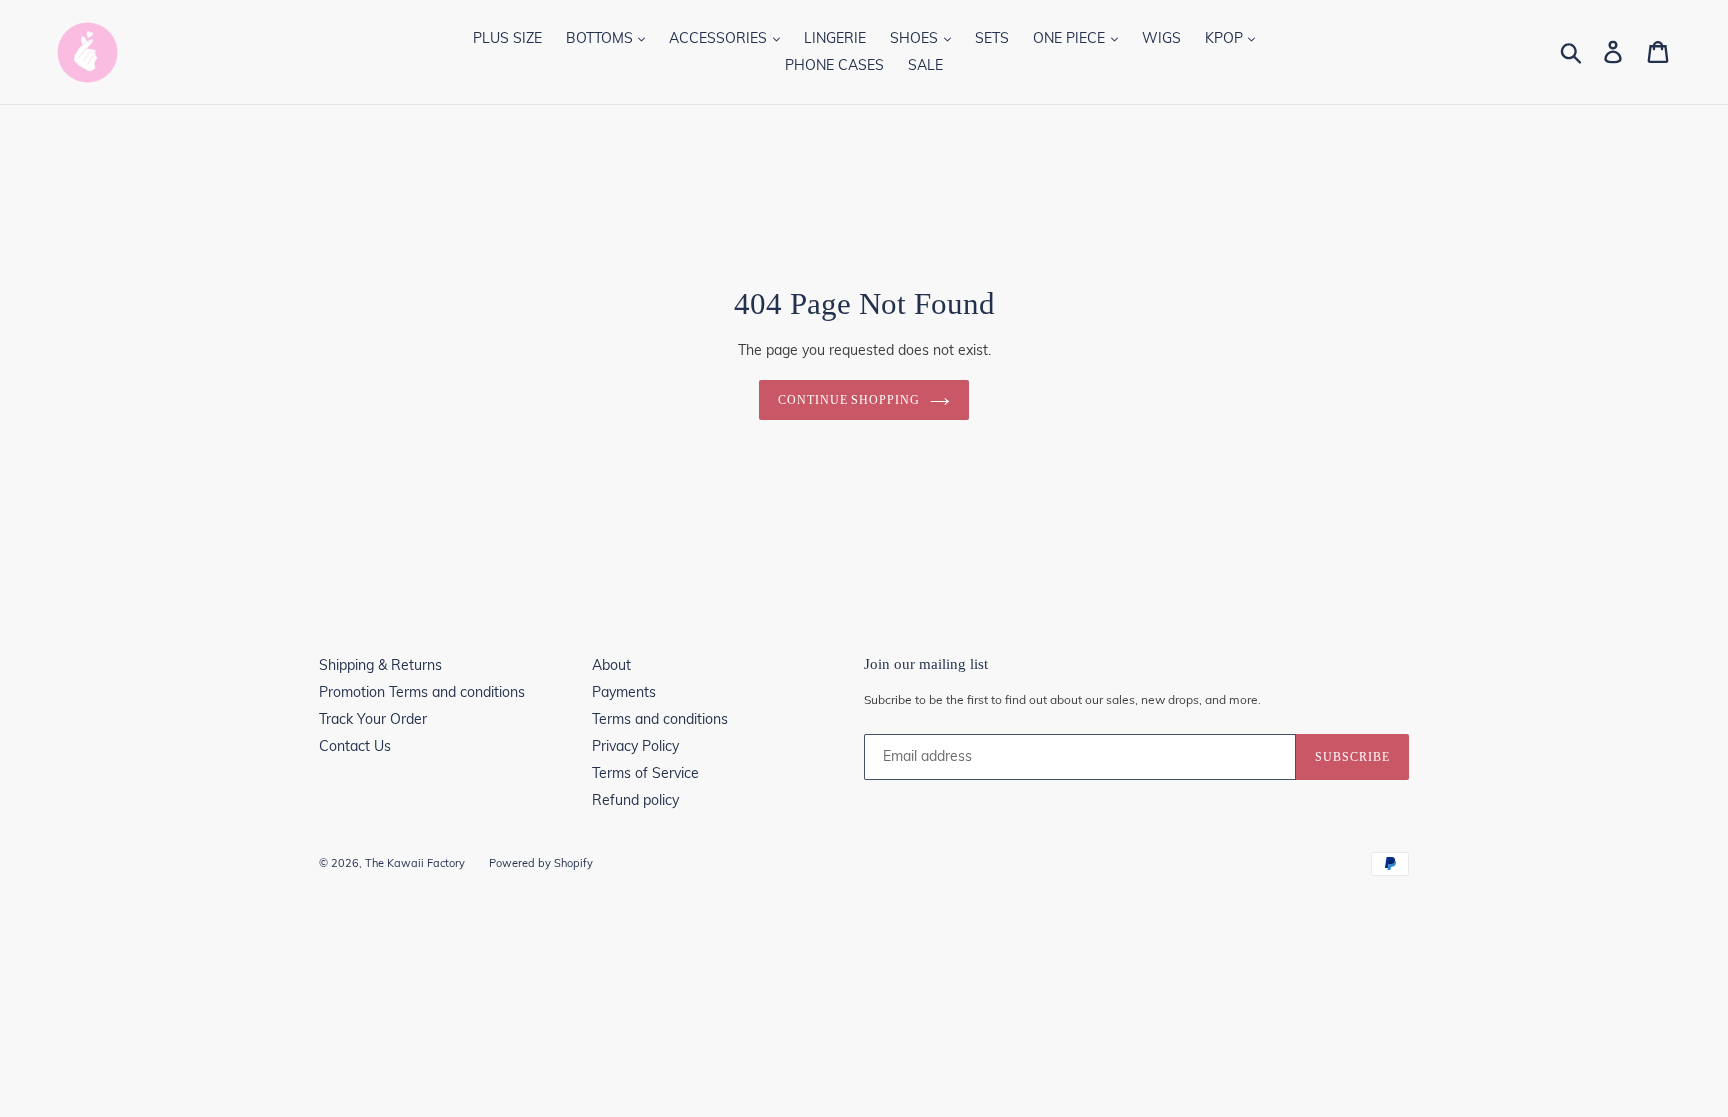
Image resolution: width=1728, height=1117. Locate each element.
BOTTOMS (601, 38)
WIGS (1161, 38)
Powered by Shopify (541, 863)
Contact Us (355, 746)
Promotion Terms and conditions (422, 692)
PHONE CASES (834, 65)
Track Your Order (373, 719)
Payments (624, 692)
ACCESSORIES (720, 38)
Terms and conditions (660, 719)
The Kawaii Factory (415, 863)
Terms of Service (645, 773)
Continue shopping (849, 400)
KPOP (1226, 38)
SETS (992, 38)
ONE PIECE (1071, 38)
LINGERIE (835, 38)
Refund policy (635, 800)
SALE (925, 65)
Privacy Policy (635, 746)
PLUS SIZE (507, 38)
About (611, 665)
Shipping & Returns (380, 665)
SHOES (916, 38)
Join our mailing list (926, 664)
